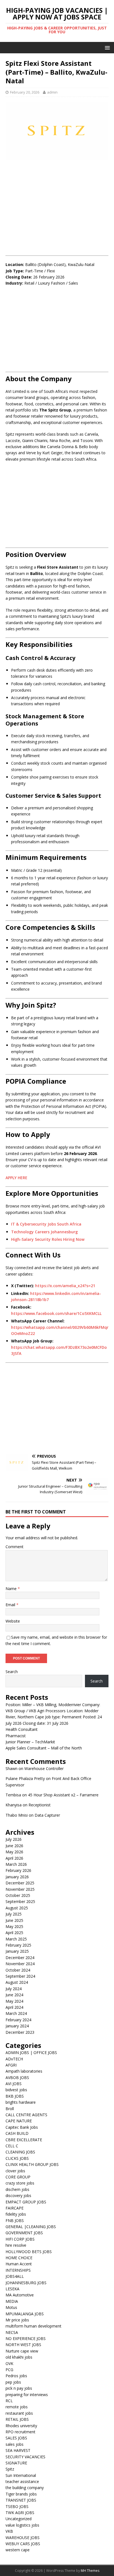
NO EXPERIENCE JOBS (26, 2338)
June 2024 (14, 1995)
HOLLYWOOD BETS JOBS (29, 2252)
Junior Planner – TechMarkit (30, 1742)
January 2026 (17, 1877)
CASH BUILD (17, 2133)
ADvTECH (14, 2059)
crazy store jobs (20, 2183)
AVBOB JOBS (17, 2077)
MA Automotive (20, 2295)
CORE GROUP (18, 2177)
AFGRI (11, 2065)
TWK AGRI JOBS (20, 2513)
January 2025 (17, 1951)
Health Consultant (22, 1729)
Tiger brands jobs (21, 2494)
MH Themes (90, 2571)
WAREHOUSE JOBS (23, 2538)
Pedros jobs (16, 2376)
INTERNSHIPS (18, 2270)
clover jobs (15, 2171)
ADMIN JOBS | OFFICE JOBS (31, 2052)
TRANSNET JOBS (21, 2500)
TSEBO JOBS (17, 2506)
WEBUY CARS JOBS (23, 2544)
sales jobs (15, 2444)
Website (13, 1621)
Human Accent (19, 2264)
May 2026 (14, 1852)
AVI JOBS (14, 2084)
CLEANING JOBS (20, 2152)
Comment (15, 1547)
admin (52, 92)
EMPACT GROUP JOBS (26, 2202)
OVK (9, 2363)
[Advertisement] (57, 205)
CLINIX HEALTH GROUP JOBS (32, 2164)
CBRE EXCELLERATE (24, 2140)
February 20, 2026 (25, 92)
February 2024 (18, 2020)
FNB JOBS (15, 2220)
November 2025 (20, 1889)
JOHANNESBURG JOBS (26, 2283)
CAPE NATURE (19, 2121)
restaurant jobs (19, 2413)
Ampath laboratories (24, 2071)
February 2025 (18, 1945)
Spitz (10, 2469)
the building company (25, 2488)
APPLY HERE (16, 1178)
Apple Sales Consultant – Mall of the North (44, 1748)
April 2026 (14, 1858)
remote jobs (17, 2407)
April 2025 (14, 1933)
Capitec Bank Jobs (22, 2127)
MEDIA (12, 2301)
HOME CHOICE (19, 2258)
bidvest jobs (16, 2090)
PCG (9, 2370)
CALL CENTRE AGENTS (26, 2115)
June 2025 (14, 1920)
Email (11, 1605)
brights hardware (21, 2102)
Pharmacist (16, 1736)
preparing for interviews (27, 2395)
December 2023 (20, 2032)
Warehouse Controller (44, 1768)
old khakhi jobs (19, 2357)
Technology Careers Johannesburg (44, 1232)
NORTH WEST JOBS (23, 2345)
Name (12, 1589)
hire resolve (16, 2245)
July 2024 (14, 1989)
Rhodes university (21, 2426)
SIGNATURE (16, 2463)
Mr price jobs (17, 2320)
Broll (10, 2109)
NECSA (12, 2332)
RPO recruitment (20, 2432)
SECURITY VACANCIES (25, 2457)
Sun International (21, 2475)
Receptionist (40, 1805)
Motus (11, 2307)
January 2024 (17, 2026)
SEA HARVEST (18, 2450)
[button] (106, 47)
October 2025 (18, 1895)
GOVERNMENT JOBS (24, 2233)
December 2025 (20, 1883)
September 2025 (20, 1901)
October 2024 (18, 1970)
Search (12, 1672)
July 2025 (14, 1914)
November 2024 (20, 1964)
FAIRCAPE (15, 2208)
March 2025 (16, 1939)
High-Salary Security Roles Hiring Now (48, 1239)
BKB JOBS (15, 2096)
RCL (9, 2401)
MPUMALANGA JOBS (25, 2314)
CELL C (12, 2146)
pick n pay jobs (19, 2388)
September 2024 (20, 1976)
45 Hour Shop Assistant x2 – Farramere (63, 1795)
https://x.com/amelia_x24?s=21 (65, 1286)
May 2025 (14, 1926)
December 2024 (20, 1958)
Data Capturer (47, 1815)
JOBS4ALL (15, 2276)
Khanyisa (14, 1805)
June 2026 (14, 1846)
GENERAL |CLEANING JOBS (31, 2227)
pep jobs (13, 2382)
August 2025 (17, 1908)
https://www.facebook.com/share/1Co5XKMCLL (56, 1313)
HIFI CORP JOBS (20, 2239)
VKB (9, 2531)
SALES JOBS (16, 2438)
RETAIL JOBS (17, 2419)
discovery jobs (18, 2195)
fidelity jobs (16, 2214)
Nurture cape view (22, 2351)
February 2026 (18, 1870)
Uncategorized (19, 2519)
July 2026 (14, 1839)
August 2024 (17, 1982)
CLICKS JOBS (17, 2158)
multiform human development (33, 2326)
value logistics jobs (22, 2525)
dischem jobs (17, 2189)
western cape (18, 2550)
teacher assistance (22, 2481)
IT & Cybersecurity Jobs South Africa (46, 1224)
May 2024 (14, 2001)
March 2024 (16, 2013)
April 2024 (14, 2007)
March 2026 (16, 1864)
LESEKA (12, 2289)
